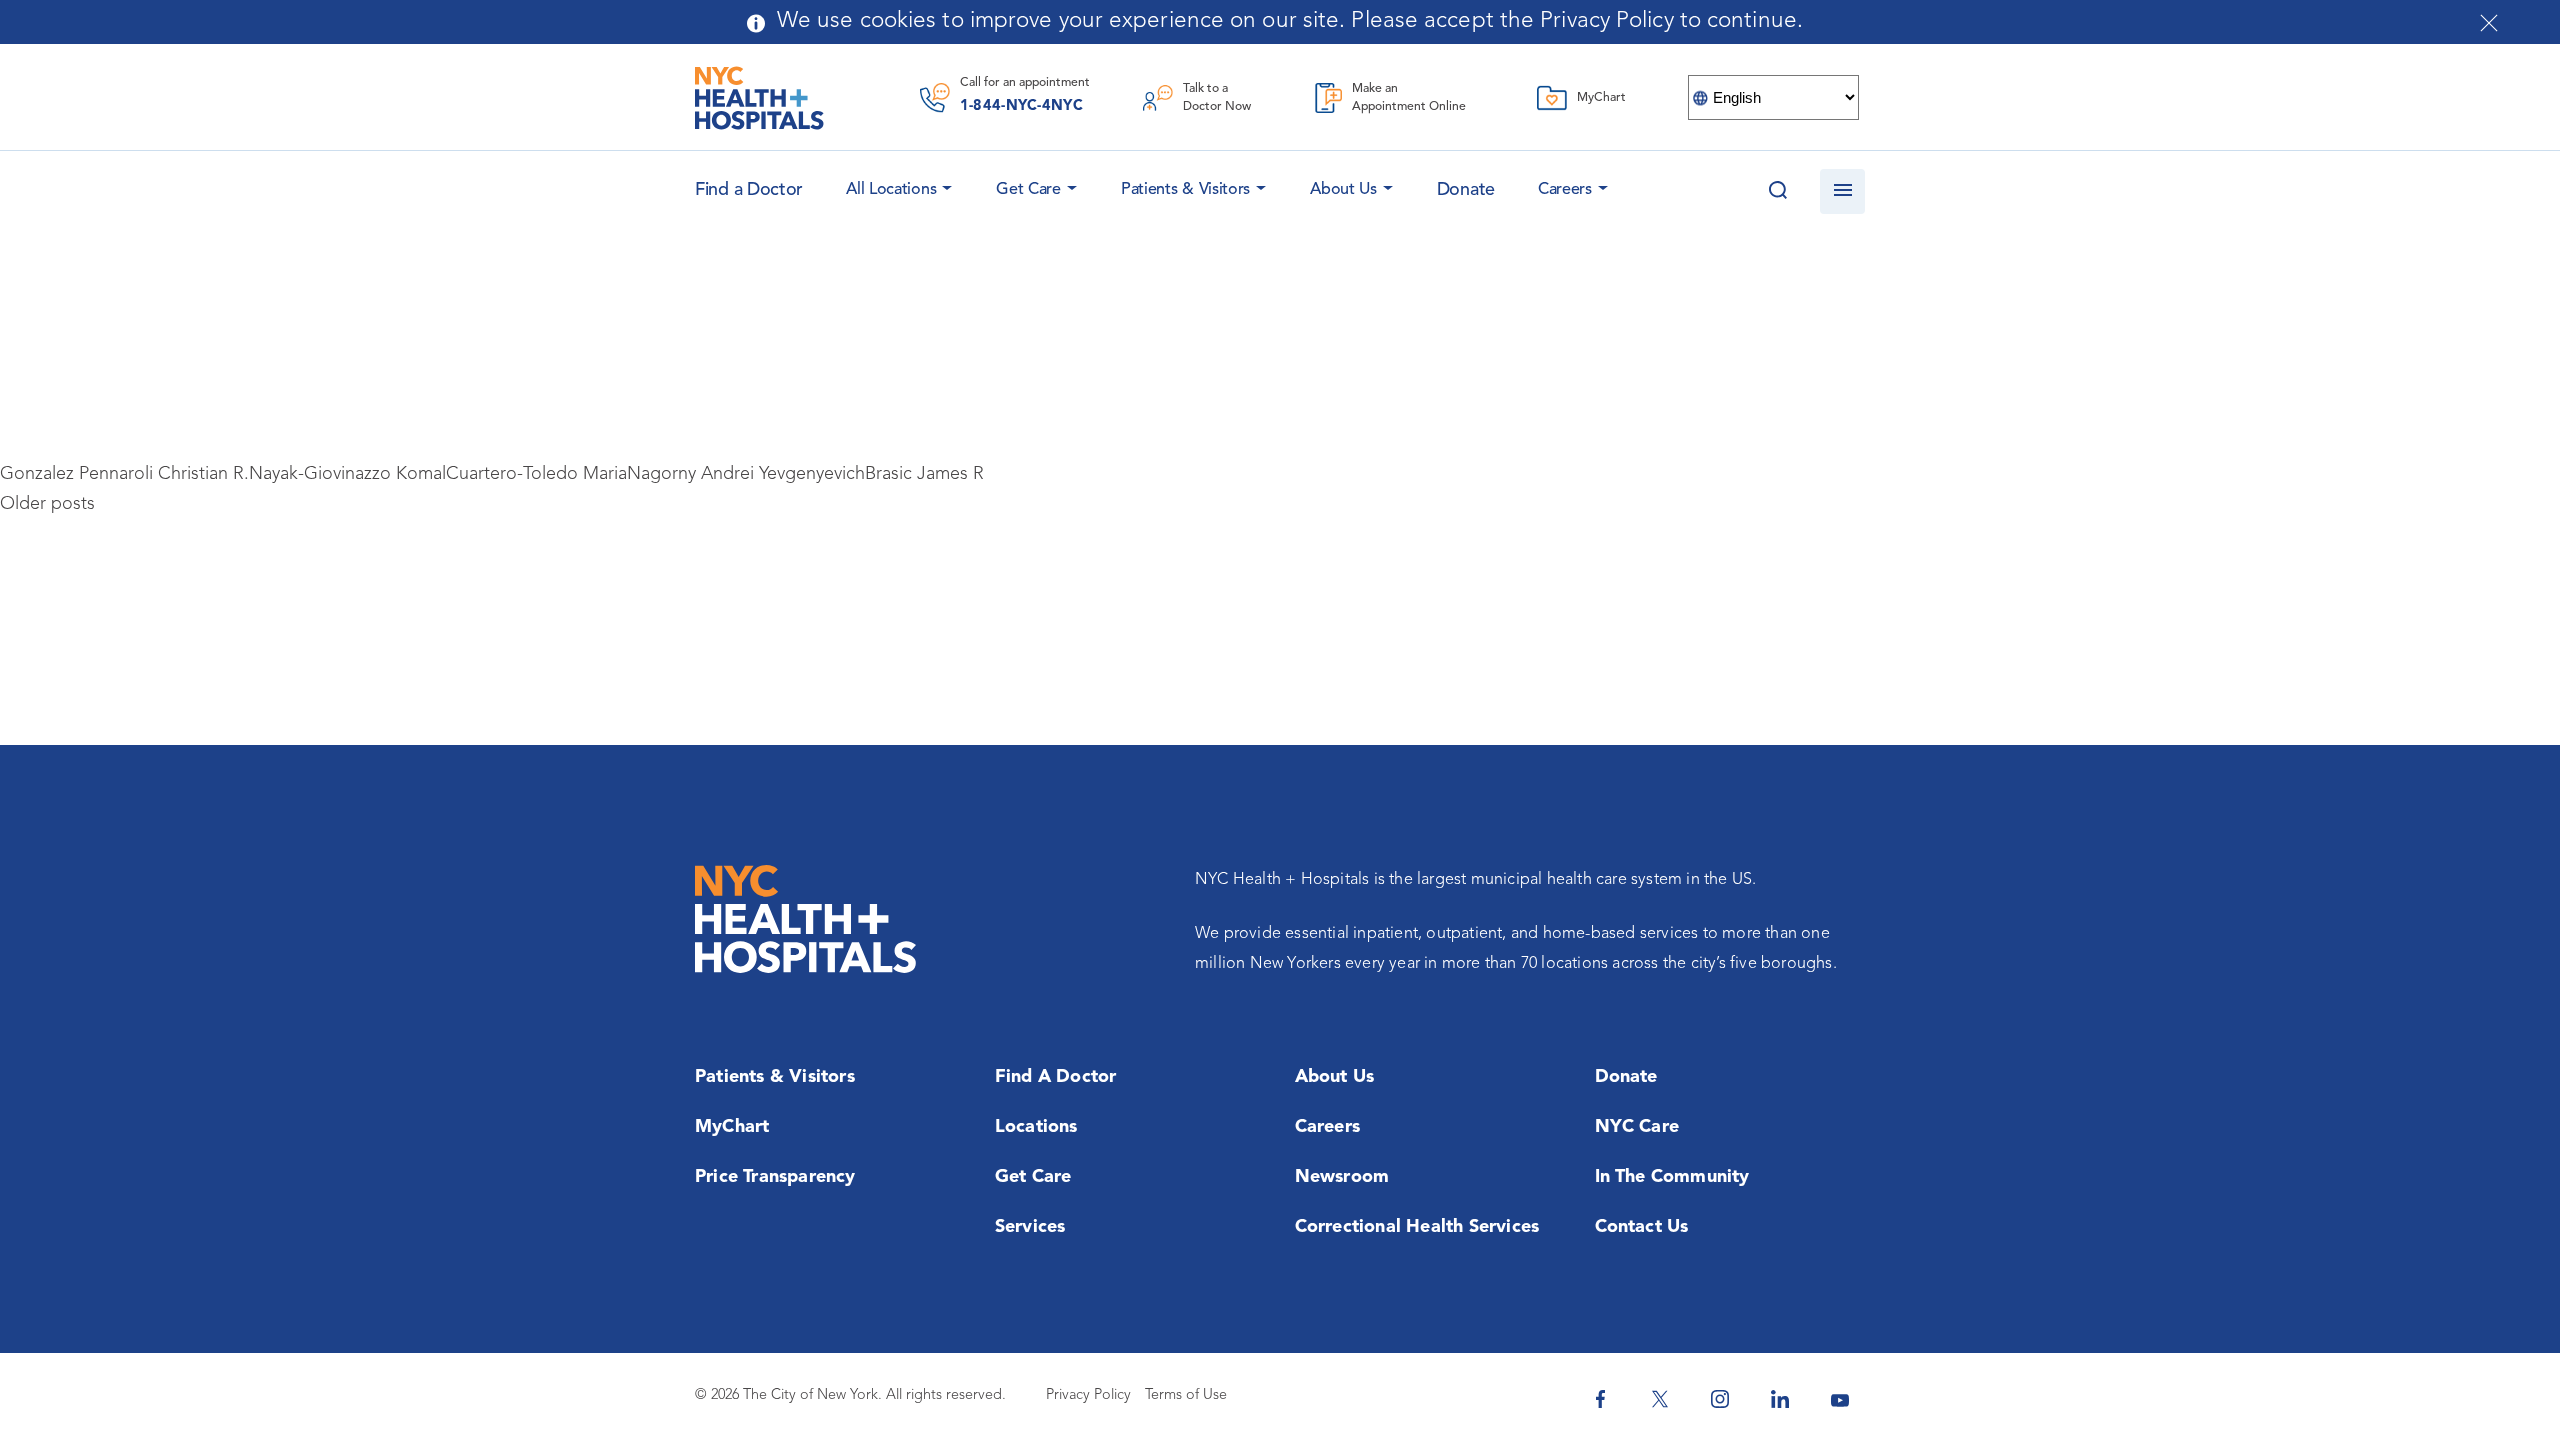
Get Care (1028, 190)
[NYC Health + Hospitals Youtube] (1840, 1399)
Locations (1036, 1127)
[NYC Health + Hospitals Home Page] (759, 98)
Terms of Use (1186, 1395)
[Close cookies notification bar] (2489, 23)
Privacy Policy (1088, 1395)
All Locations (891, 190)
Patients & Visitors (1185, 190)
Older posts (47, 504)
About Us (1343, 190)
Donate (1466, 190)
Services (1030, 1227)
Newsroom (1342, 1177)
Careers (1565, 190)
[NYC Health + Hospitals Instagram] (1720, 1399)
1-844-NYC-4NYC (1021, 106)
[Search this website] (1777, 191)
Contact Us (1642, 1227)
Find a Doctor (1056, 1077)
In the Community (1672, 1177)
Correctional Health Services (1417, 1227)
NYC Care (1637, 1127)
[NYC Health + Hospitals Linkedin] (1780, 1399)
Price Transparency (775, 1177)
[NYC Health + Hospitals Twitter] (1660, 1399)
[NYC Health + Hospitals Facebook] (1600, 1399)
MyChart (732, 1127)
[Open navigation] (1842, 191)
